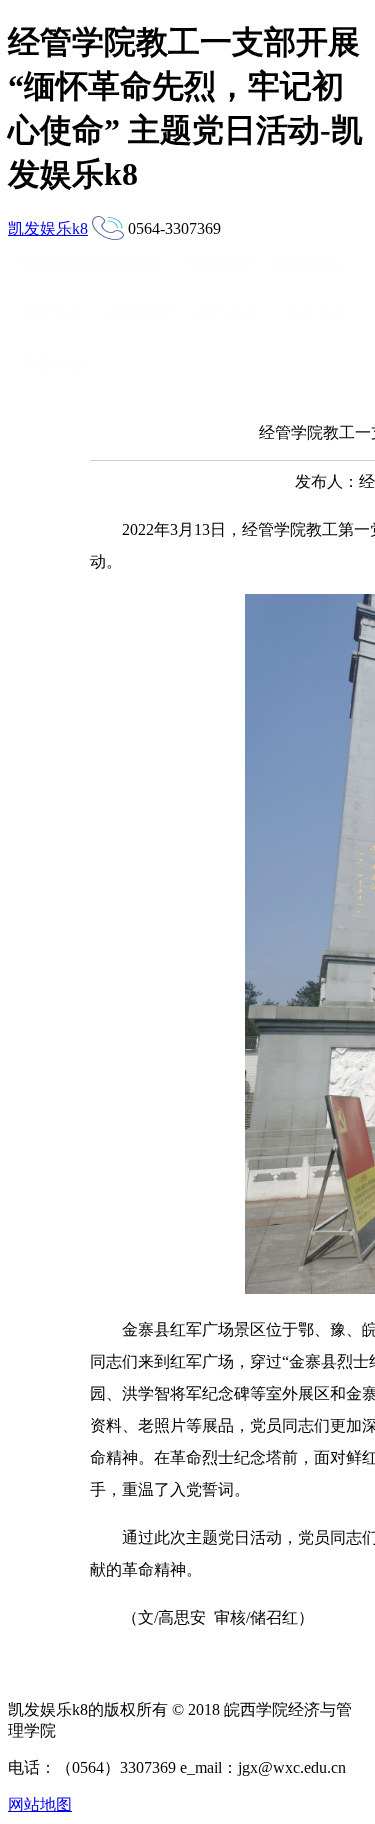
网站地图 (40, 1804)
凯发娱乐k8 (48, 228)
